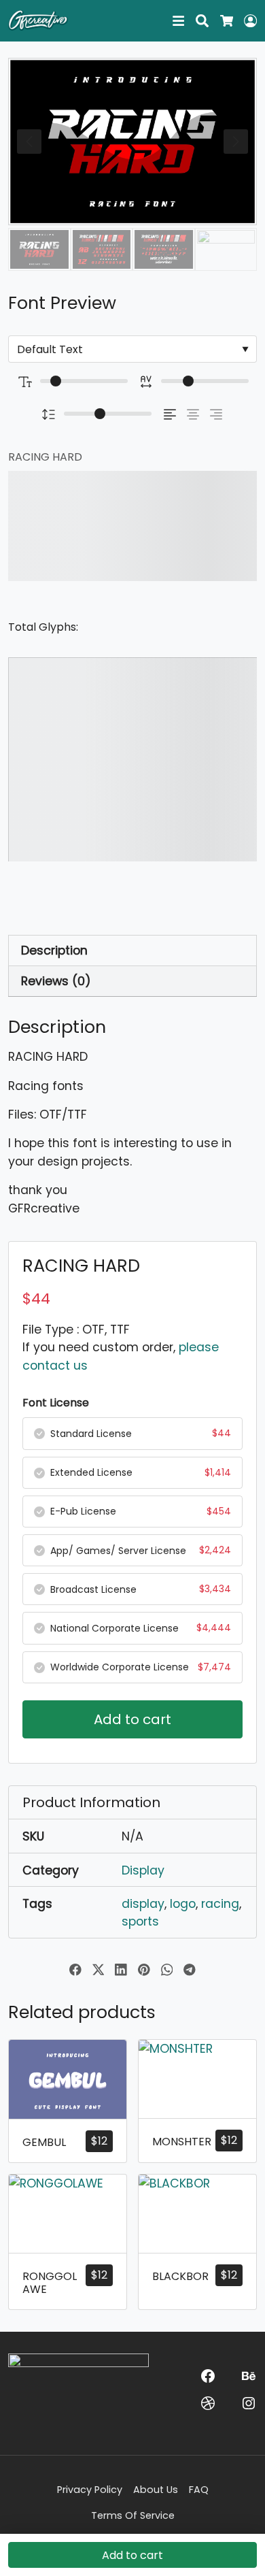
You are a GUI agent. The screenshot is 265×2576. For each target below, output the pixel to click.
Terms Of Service (133, 2515)
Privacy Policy (90, 2490)
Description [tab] (54, 951)
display (143, 1904)
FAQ (199, 2490)
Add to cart (132, 1719)
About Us (156, 2490)
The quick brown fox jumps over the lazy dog (118, 526)
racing (220, 1904)
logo (183, 1904)
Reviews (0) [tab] (56, 981)
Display (143, 1870)
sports (140, 1921)
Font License (56, 1403)
